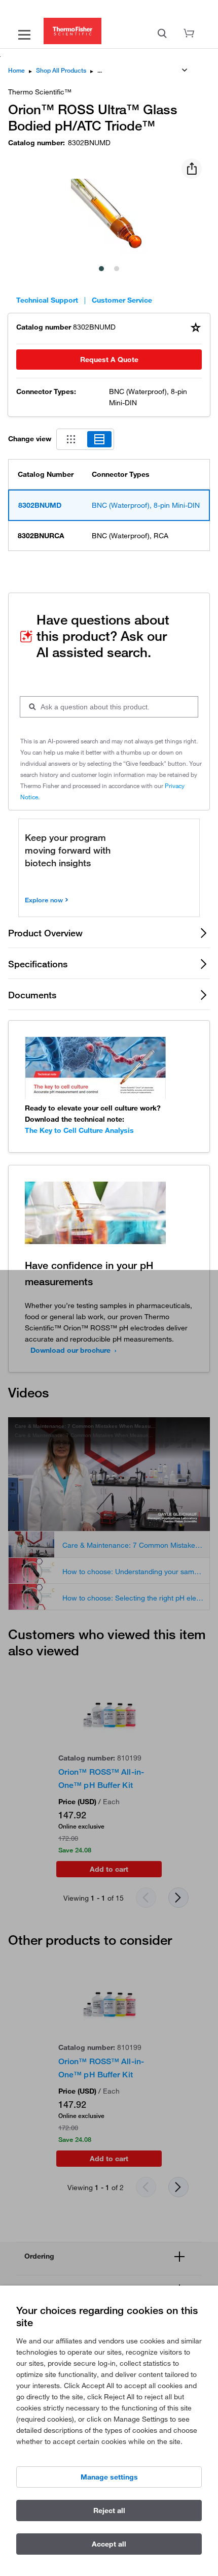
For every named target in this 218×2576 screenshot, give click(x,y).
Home (16, 70)
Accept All (109, 2544)
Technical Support (47, 300)
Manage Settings (109, 2477)
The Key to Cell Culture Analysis (79, 1130)
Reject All (109, 2510)
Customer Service (122, 300)
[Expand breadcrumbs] (185, 70)
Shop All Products (61, 70)
